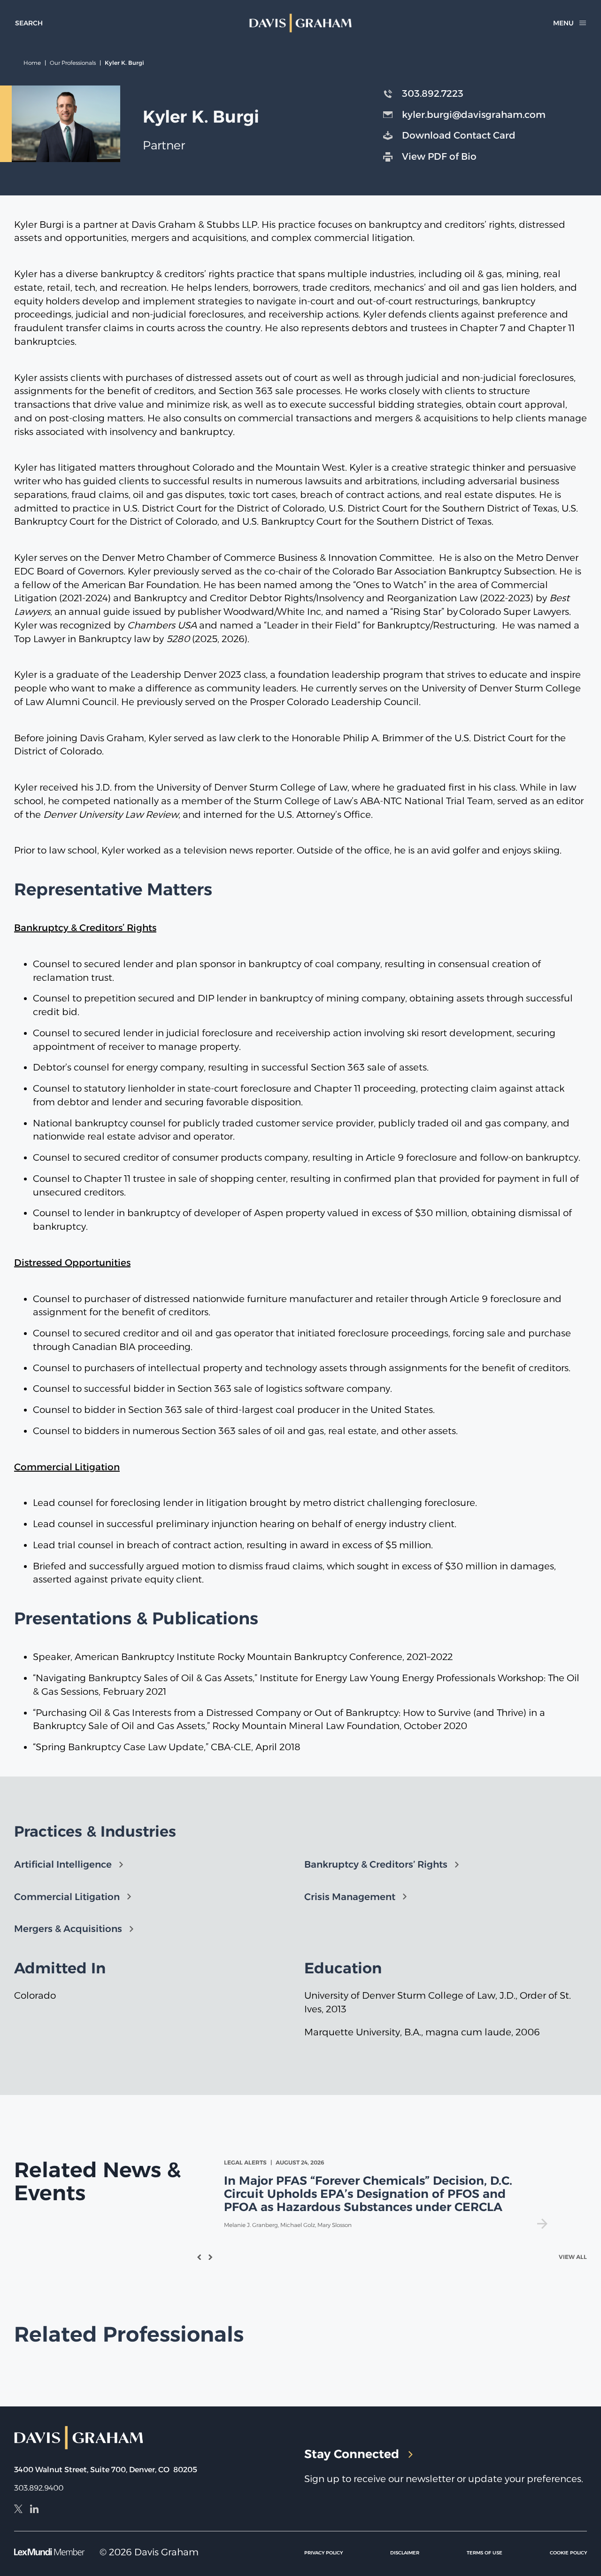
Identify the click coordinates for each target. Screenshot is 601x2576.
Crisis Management (350, 1897)
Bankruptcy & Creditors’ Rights (376, 1864)
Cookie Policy (568, 2553)
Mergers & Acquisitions (68, 1929)
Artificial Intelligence (63, 1864)
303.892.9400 (39, 2488)
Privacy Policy (324, 2553)
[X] (18, 2510)
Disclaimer (405, 2553)
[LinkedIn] (34, 2510)
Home (32, 63)
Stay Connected (352, 2454)
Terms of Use (485, 2553)
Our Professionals (73, 63)
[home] (300, 23)
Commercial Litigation (67, 1897)
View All (573, 2257)
